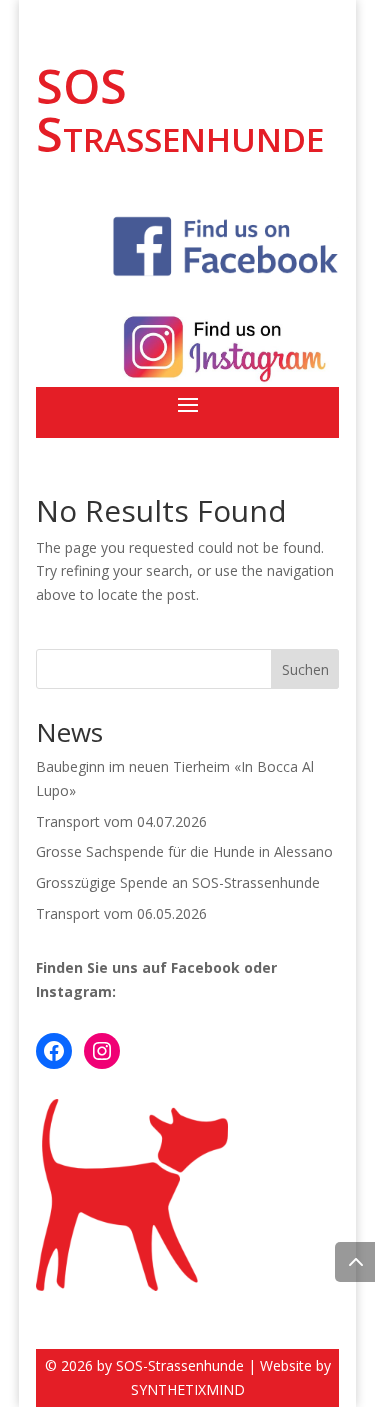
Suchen (305, 669)
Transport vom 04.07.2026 (121, 821)
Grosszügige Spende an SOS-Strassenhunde (178, 882)
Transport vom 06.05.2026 (121, 913)
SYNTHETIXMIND (188, 1389)
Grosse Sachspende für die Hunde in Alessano (184, 851)
